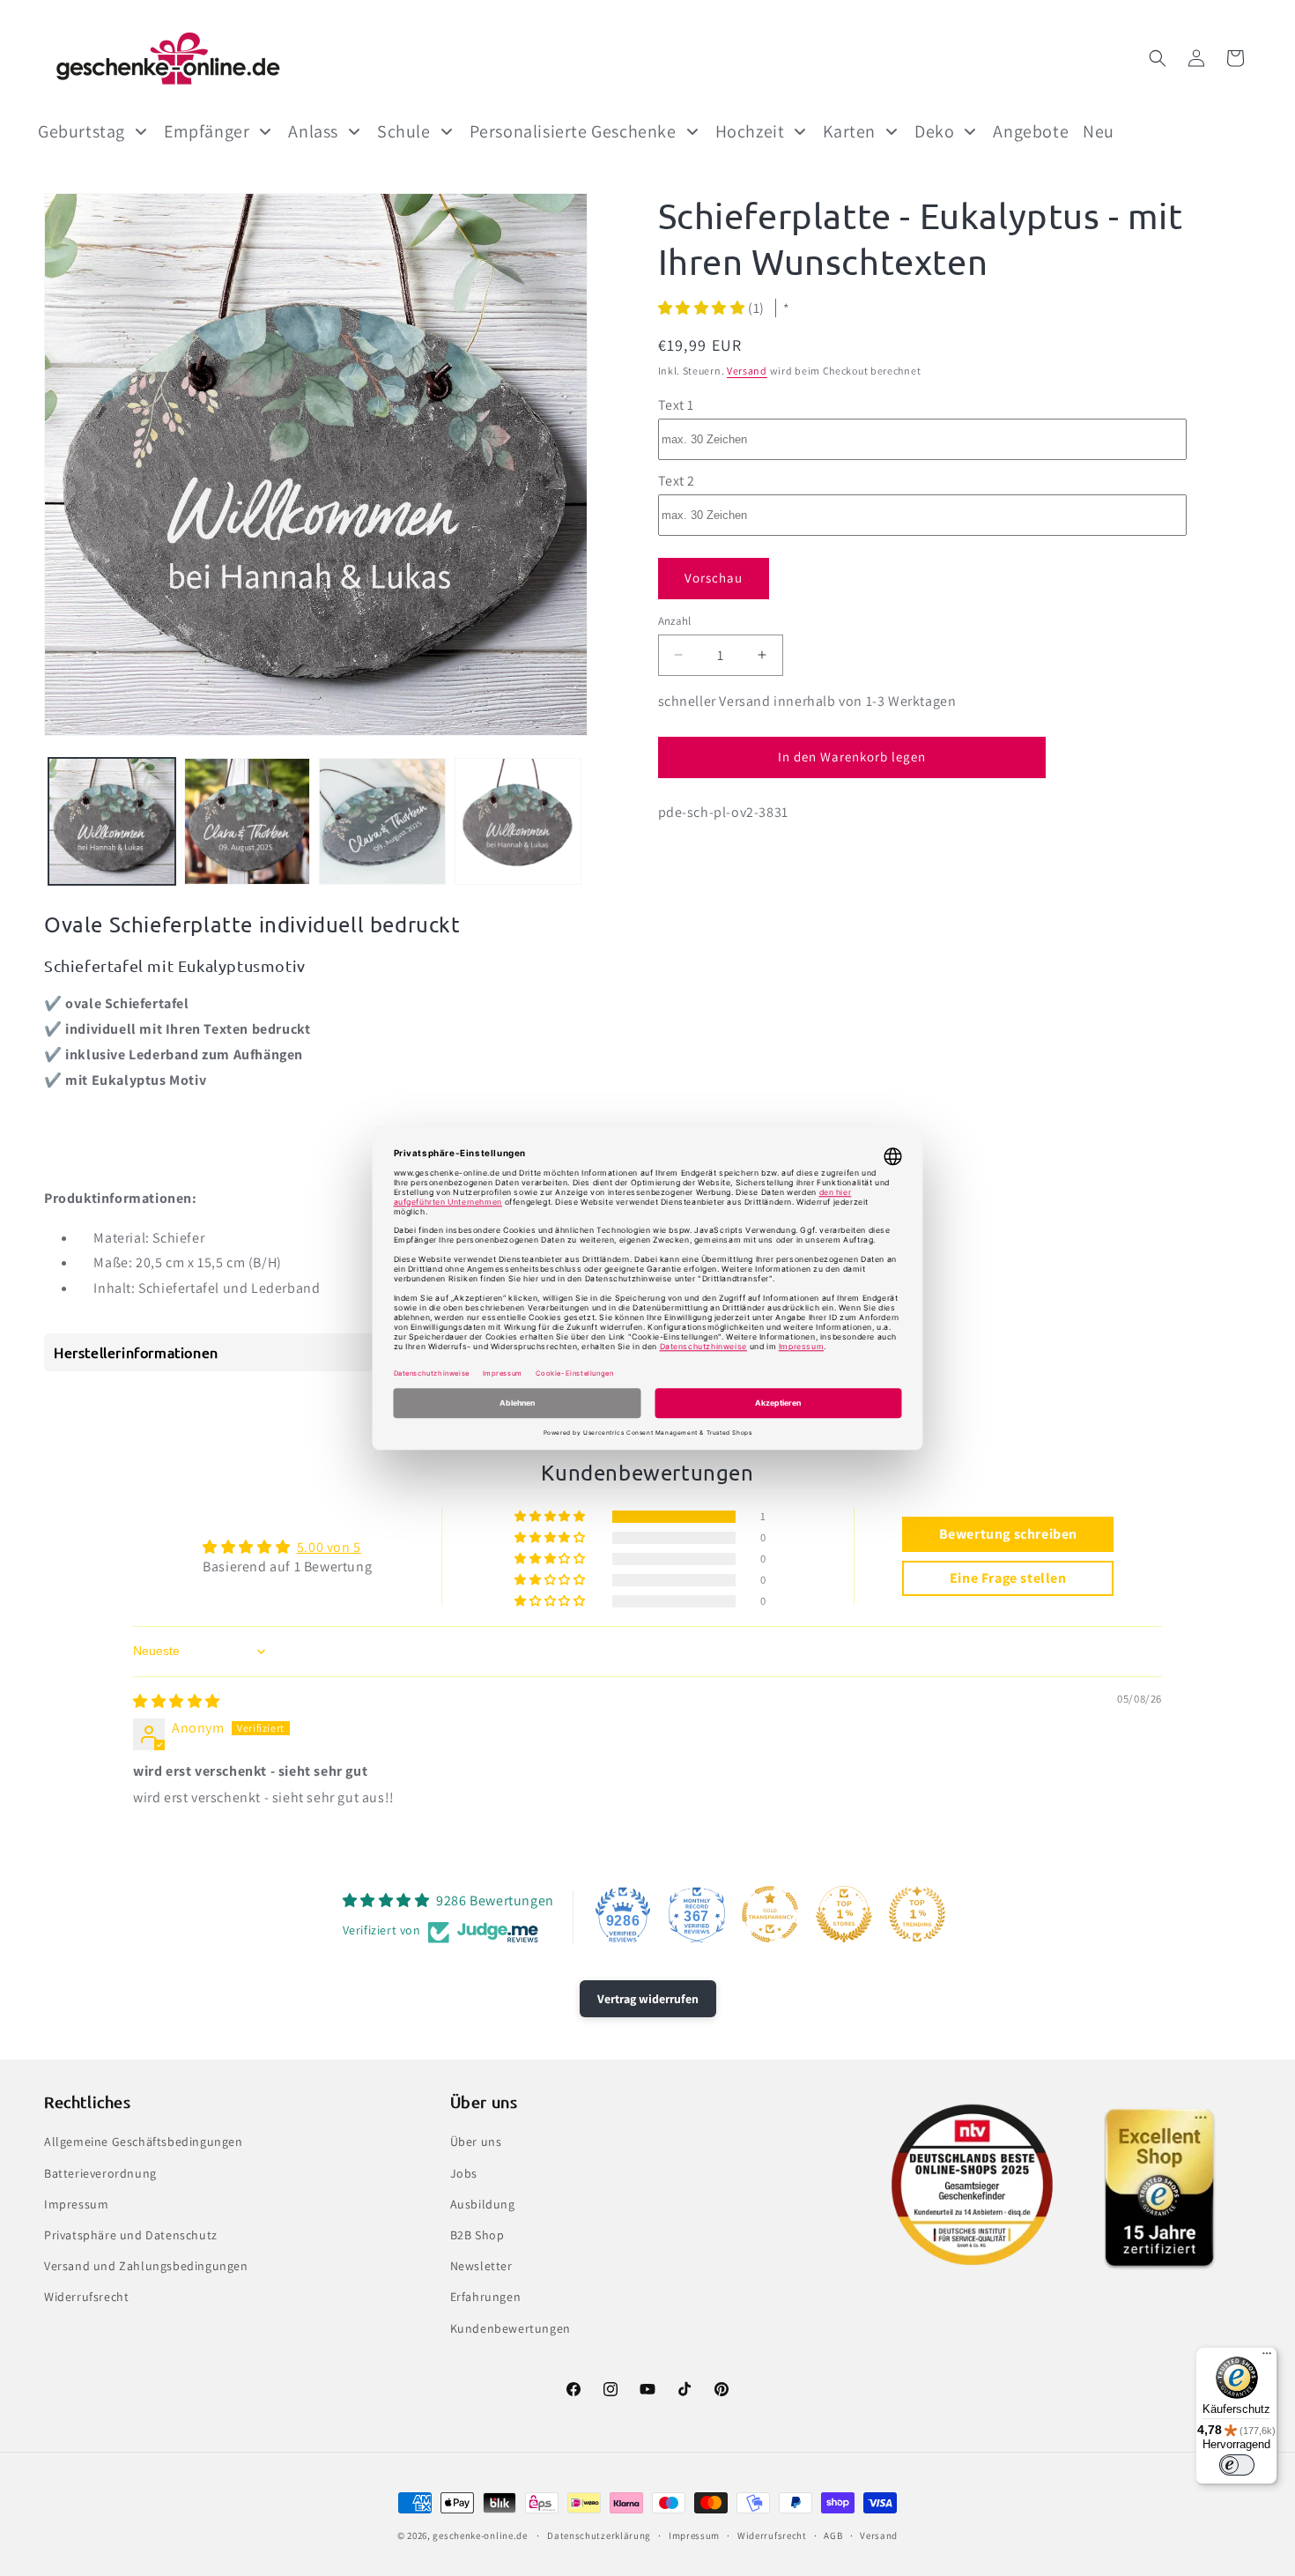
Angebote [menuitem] (1031, 131)
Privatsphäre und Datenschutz (131, 2235)
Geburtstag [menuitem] (81, 131)
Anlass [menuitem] (313, 131)
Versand (747, 370)
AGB (833, 2535)
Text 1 (677, 404)
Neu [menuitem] (1099, 131)
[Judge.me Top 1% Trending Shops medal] (917, 1914)
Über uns (476, 2142)
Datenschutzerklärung (599, 2535)
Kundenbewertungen (511, 2328)
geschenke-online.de (480, 2535)
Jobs (464, 2173)
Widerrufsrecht (86, 2297)
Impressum (76, 2204)
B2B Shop (477, 2235)
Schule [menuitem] (404, 131)
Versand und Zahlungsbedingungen (146, 2266)
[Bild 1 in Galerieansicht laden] (112, 821)
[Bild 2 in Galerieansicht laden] (248, 821)
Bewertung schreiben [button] (1008, 1534)
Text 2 (677, 480)
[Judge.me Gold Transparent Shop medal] (770, 1914)
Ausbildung (483, 2204)
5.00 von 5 (329, 1547)
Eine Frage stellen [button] (1008, 1578)
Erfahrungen (486, 2297)
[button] (1158, 58)
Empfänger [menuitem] (207, 131)
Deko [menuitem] (934, 131)
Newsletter (481, 2266)
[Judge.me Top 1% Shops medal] (844, 1914)
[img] (177, 1701)
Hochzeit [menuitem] (750, 131)
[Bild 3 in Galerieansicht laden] (382, 821)
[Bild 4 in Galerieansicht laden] (518, 821)
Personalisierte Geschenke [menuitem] (573, 131)
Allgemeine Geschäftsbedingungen (144, 2142)
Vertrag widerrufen (648, 1999)
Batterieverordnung (100, 2173)
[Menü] (1267, 2357)
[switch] (1237, 2465)
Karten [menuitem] (849, 131)
